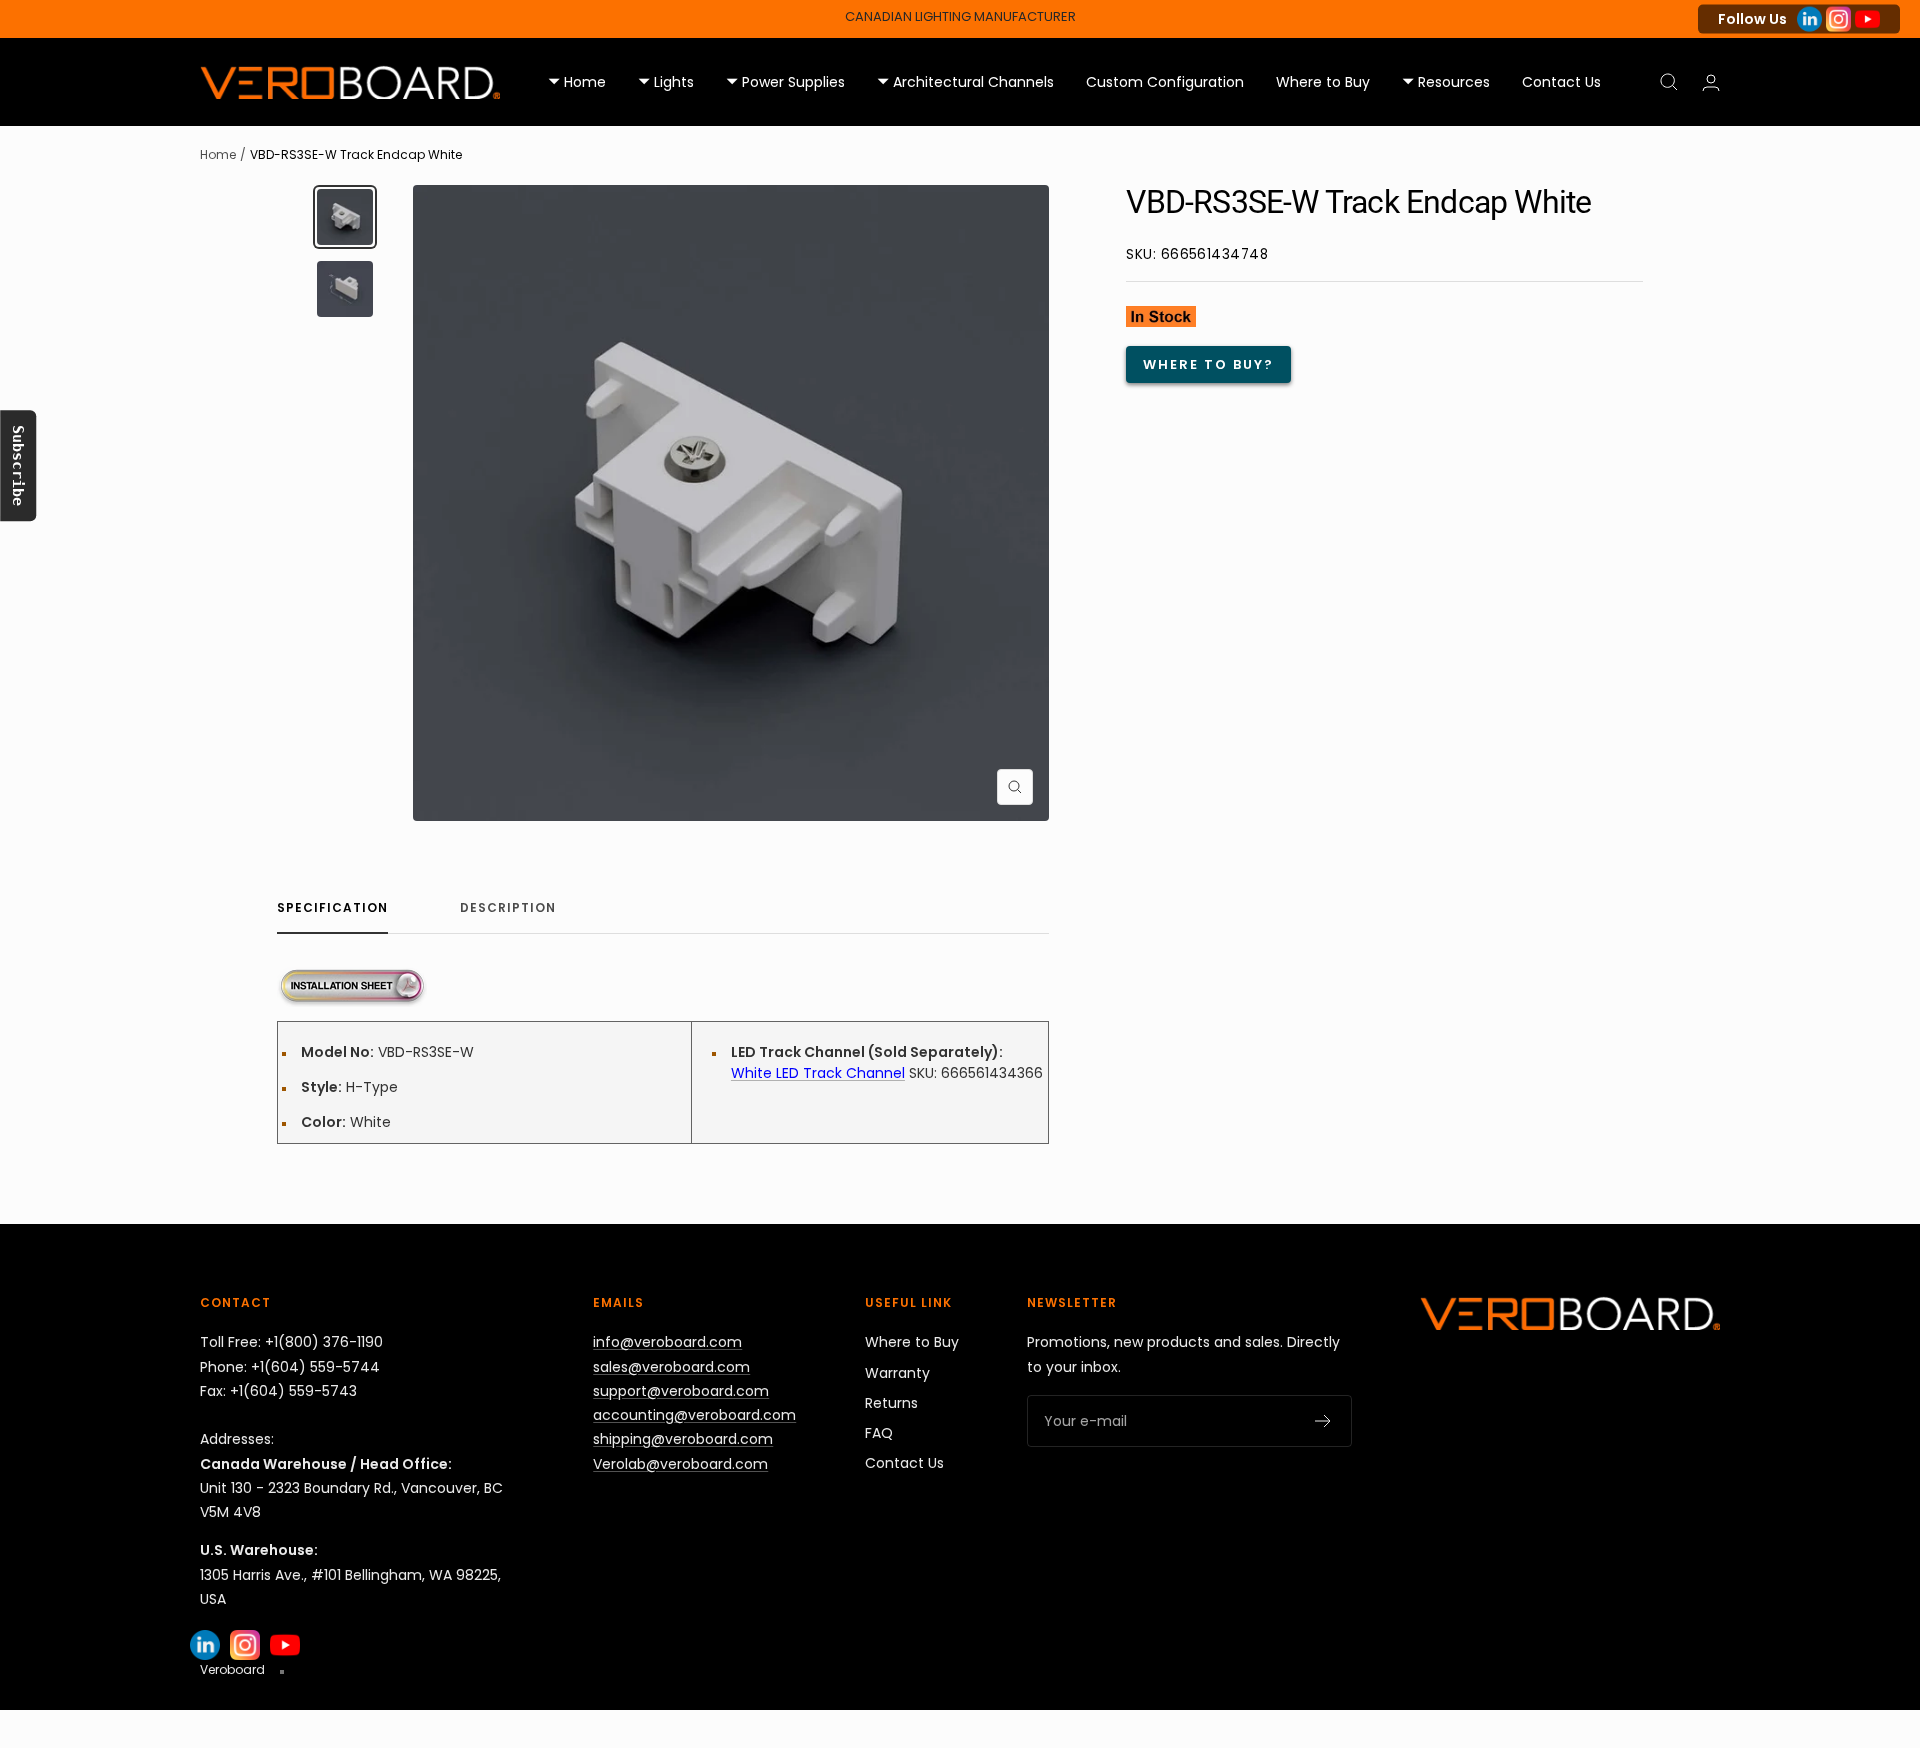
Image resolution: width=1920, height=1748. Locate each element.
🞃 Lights (666, 82)
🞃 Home (577, 82)
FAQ (879, 1433)
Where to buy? (1208, 364)
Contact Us (1561, 82)
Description (508, 908)
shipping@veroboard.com (683, 1439)
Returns (891, 1403)
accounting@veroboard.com (694, 1415)
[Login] (1711, 82)
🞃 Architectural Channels (965, 82)
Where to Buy (1323, 82)
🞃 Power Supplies (785, 82)
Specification (332, 908)
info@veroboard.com (667, 1342)
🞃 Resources (1446, 82)
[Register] (1323, 1421)
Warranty (897, 1373)
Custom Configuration (1165, 82)
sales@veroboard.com (671, 1367)
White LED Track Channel (818, 1073)
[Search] (1669, 82)
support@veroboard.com (681, 1391)
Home (218, 154)
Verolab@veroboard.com (680, 1464)
